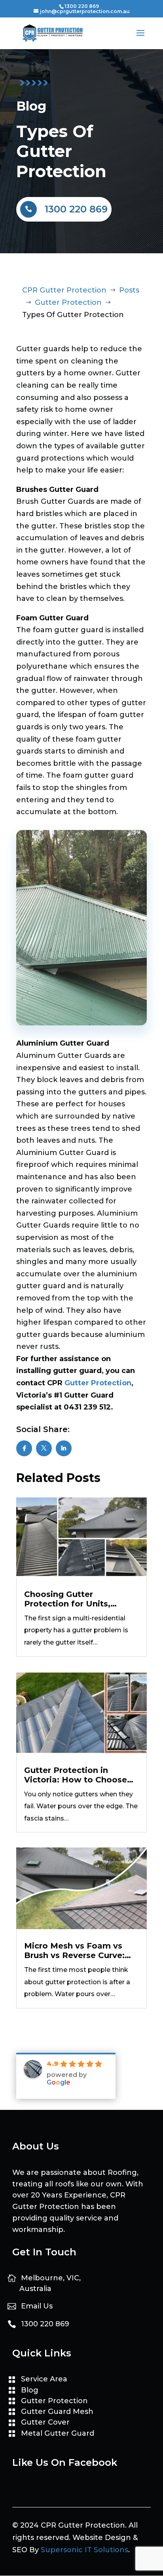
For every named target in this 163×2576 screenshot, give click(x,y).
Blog (30, 2390)
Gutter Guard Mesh (57, 2412)
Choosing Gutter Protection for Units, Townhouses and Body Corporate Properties (72, 1599)
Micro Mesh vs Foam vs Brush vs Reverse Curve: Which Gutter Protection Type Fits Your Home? (76, 1951)
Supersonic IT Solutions (84, 2550)
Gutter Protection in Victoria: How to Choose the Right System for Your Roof (78, 1775)
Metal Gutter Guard (58, 2433)
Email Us (37, 2306)
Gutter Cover (45, 2422)
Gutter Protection (98, 1383)
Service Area (44, 2379)
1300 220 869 (82, 6)
